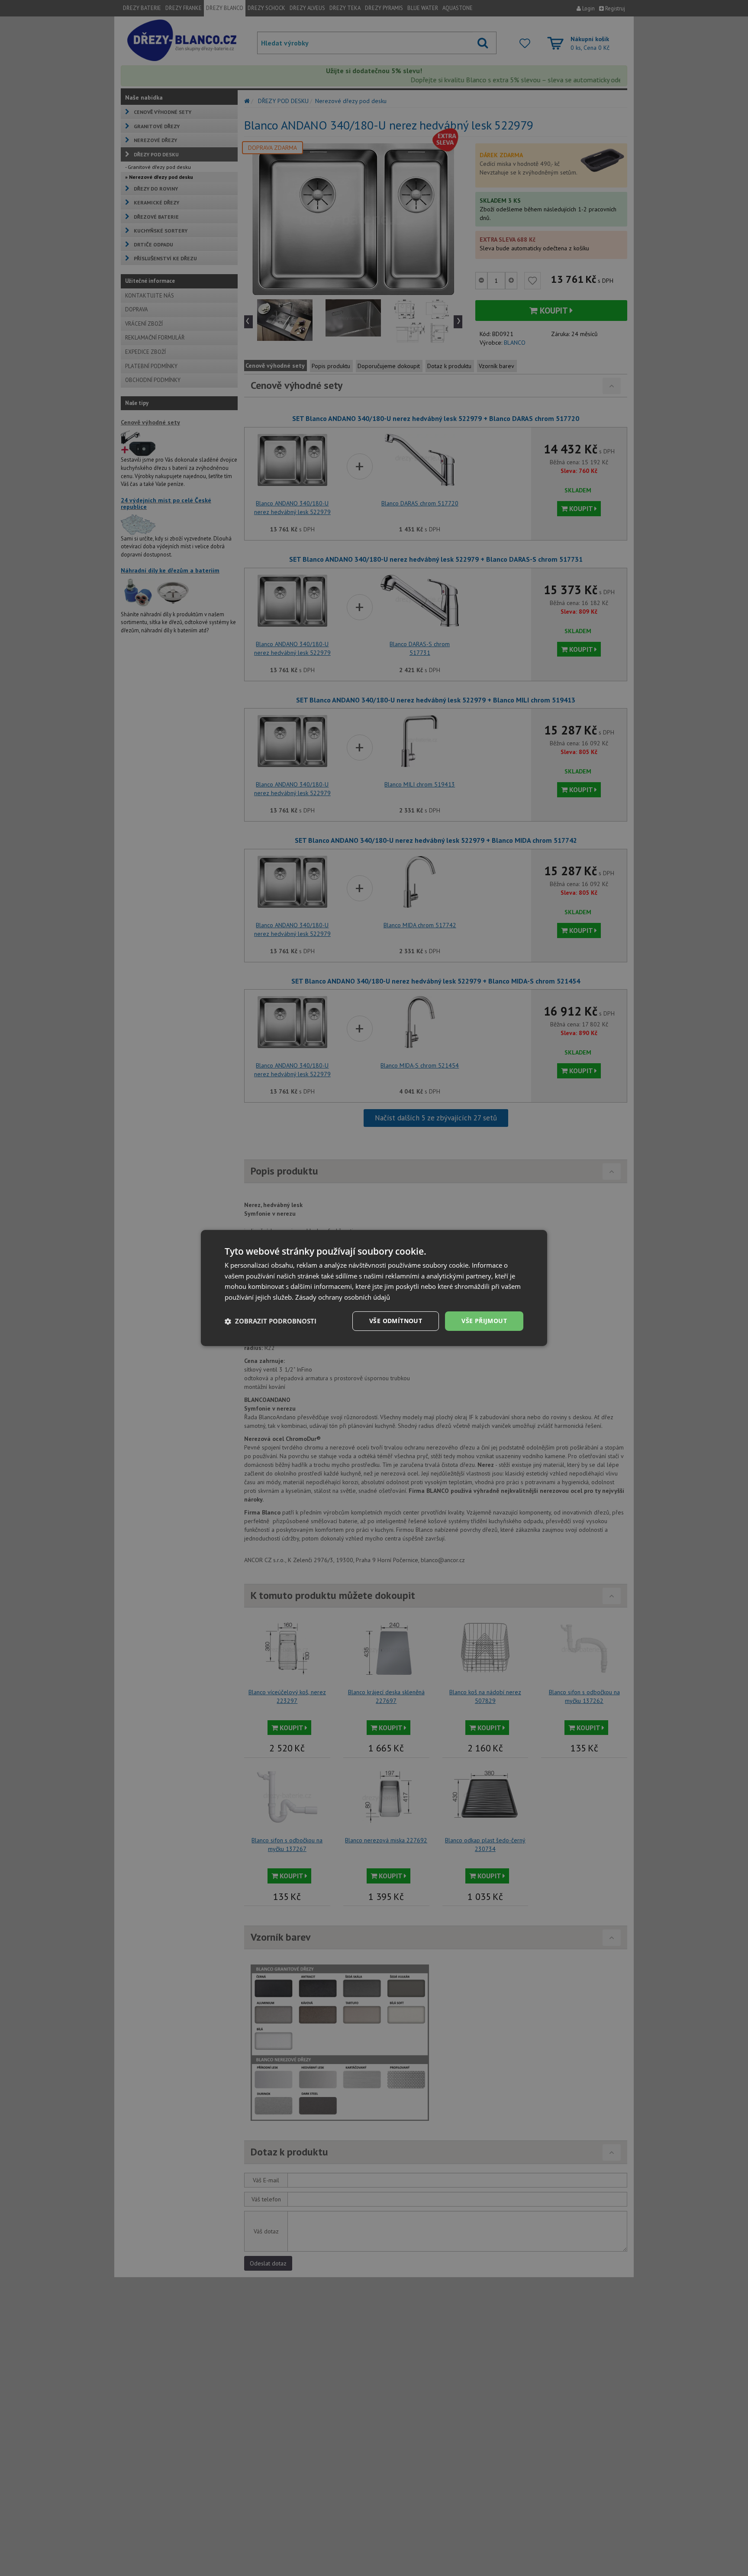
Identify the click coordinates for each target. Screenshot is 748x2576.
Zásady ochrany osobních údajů (343, 1298)
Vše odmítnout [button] (396, 1321)
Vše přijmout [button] (484, 1321)
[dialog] (374, 1288)
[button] (271, 1321)
